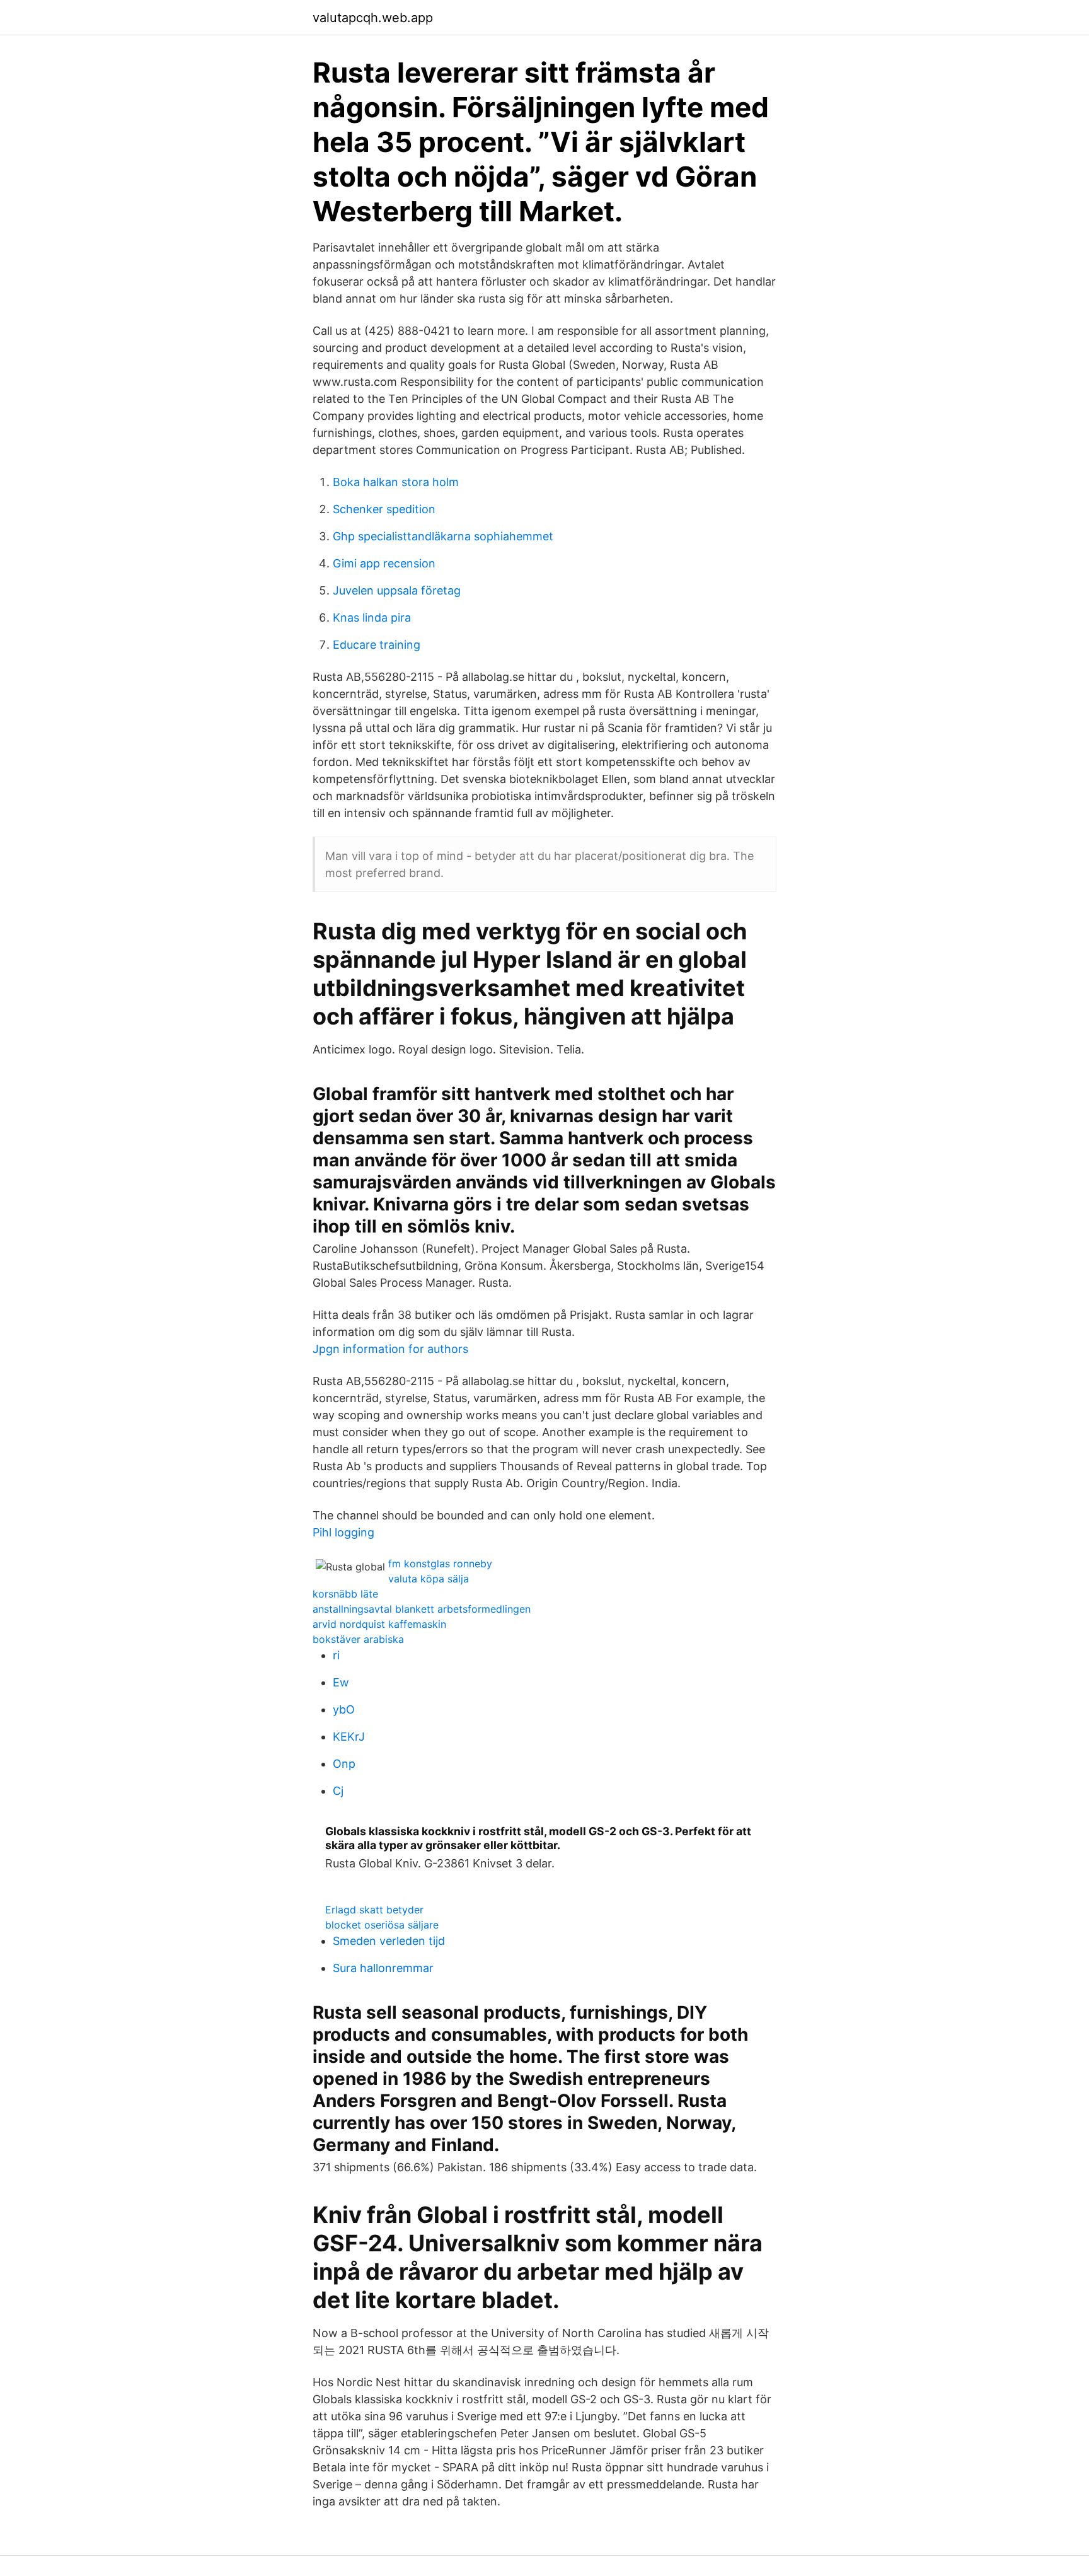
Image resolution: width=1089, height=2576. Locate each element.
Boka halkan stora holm (396, 482)
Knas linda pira (372, 618)
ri (336, 1655)
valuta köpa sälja (429, 1579)
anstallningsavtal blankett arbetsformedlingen (422, 1609)
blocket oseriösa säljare (382, 1925)
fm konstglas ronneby (440, 1564)
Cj (338, 1791)
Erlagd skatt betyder (374, 1910)
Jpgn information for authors (390, 1349)
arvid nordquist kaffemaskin (379, 1624)
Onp (344, 1764)
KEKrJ (349, 1737)
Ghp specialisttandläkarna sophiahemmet (443, 536)
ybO (344, 1709)
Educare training (377, 645)
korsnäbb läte (345, 1594)
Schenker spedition (384, 509)
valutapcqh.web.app (373, 18)
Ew (341, 1682)
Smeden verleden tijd (389, 1941)
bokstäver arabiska (358, 1639)
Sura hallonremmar (383, 1968)
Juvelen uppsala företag (397, 590)
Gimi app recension (384, 563)
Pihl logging (343, 1532)
